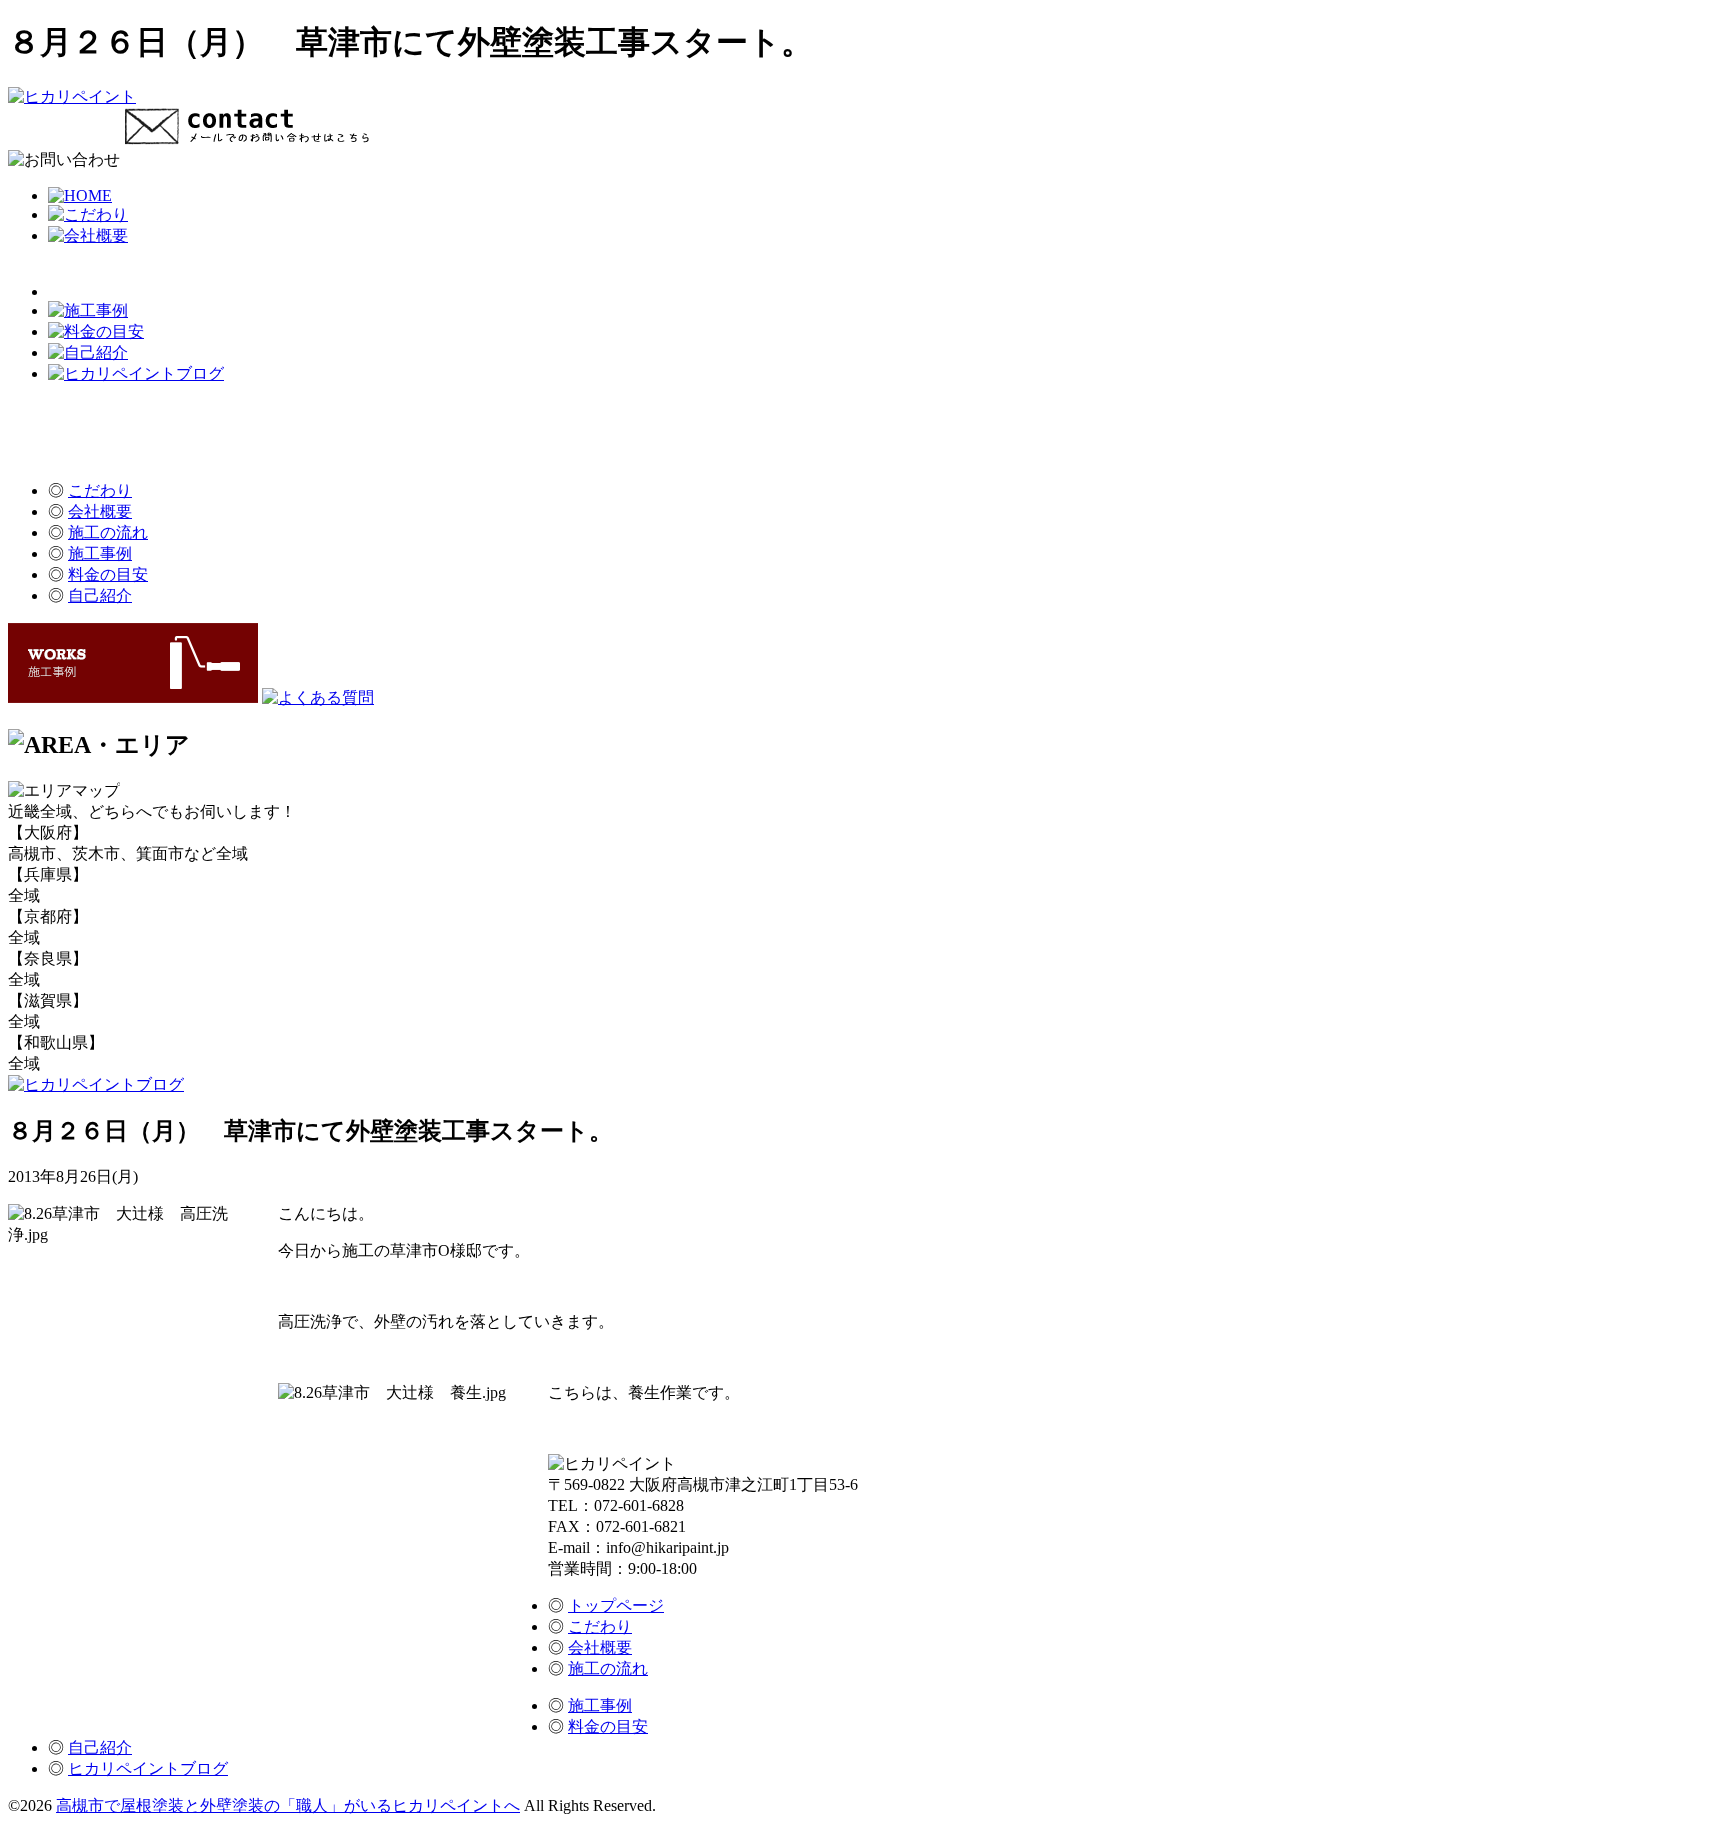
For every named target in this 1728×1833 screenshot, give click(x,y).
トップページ (616, 1605)
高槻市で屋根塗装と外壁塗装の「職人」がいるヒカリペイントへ (288, 1805)
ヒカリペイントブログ (148, 1768)
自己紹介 (100, 595)
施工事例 (100, 553)
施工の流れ (108, 532)
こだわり (100, 490)
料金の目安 (108, 574)
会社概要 (100, 511)
